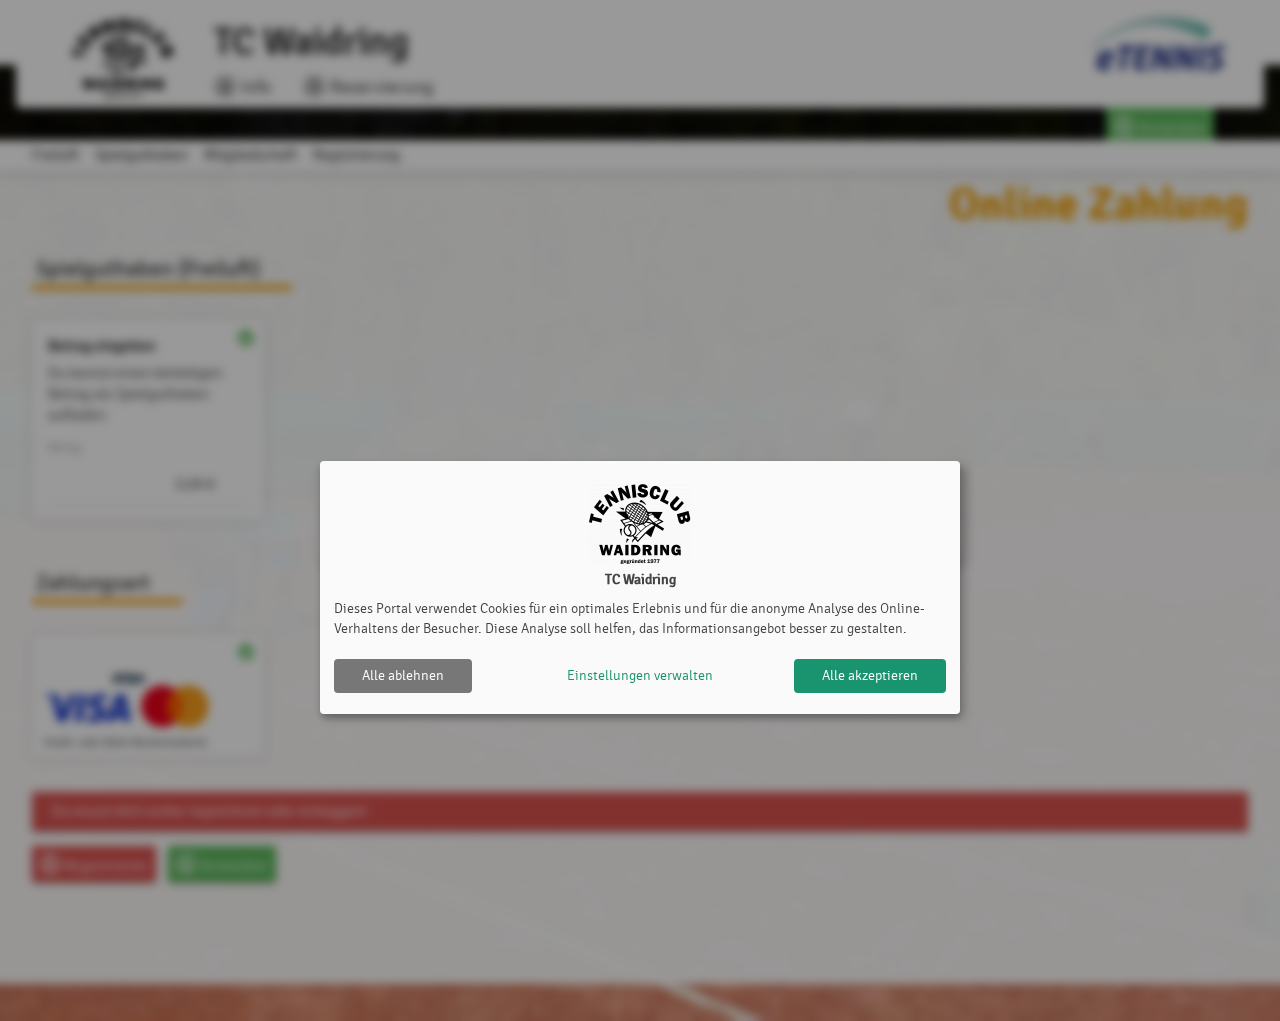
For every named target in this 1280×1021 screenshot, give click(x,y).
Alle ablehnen (403, 675)
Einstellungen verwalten (640, 675)
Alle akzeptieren (870, 675)
